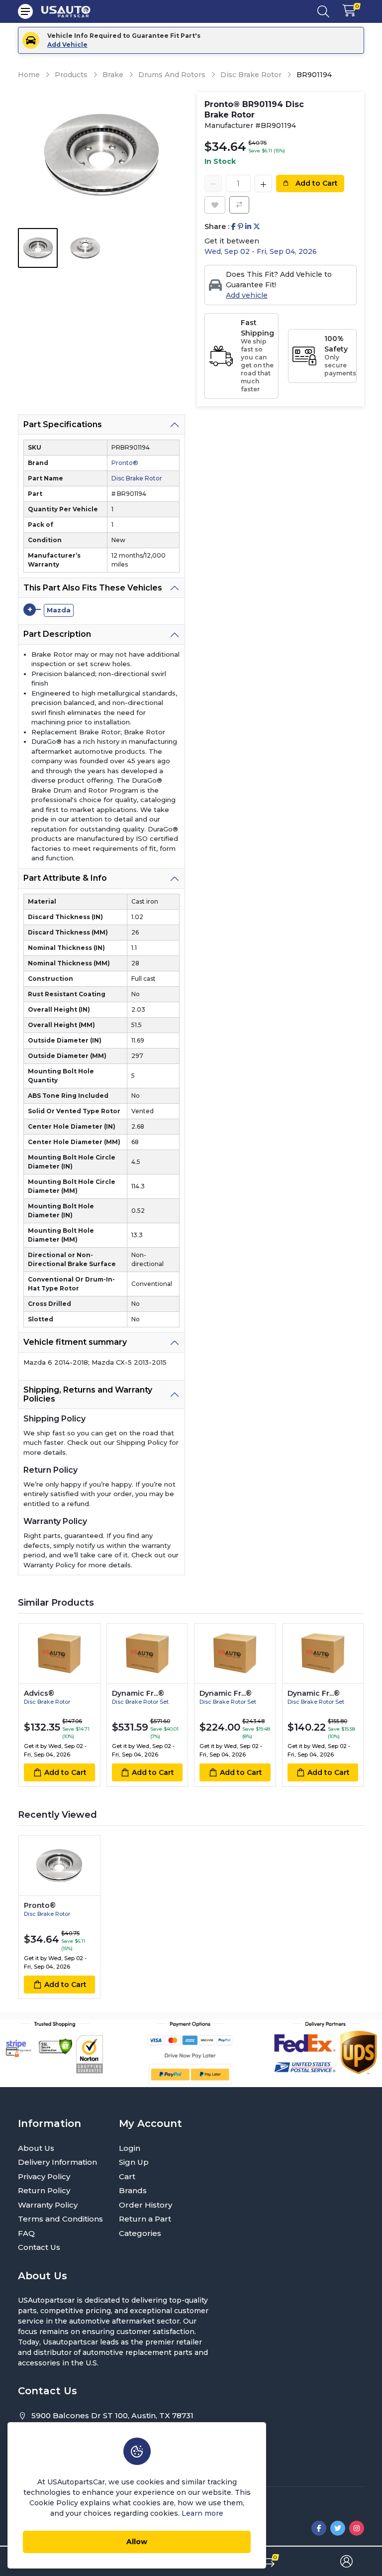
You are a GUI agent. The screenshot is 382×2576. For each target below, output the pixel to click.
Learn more (202, 2513)
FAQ (26, 2233)
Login (130, 2148)
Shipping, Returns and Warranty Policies (88, 1394)
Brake (113, 75)
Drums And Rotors (172, 75)
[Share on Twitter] (257, 227)
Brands (133, 2190)
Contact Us (39, 2247)
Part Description (57, 634)
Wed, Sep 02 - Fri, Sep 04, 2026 (261, 251)
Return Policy (44, 2190)
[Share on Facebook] (234, 227)
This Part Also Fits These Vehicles (93, 588)
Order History (145, 2205)
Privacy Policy (44, 2176)
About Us (36, 2148)
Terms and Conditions (60, 2219)
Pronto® (125, 463)
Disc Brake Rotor (251, 75)
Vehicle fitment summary (75, 1342)
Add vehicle (247, 295)
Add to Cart (316, 183)
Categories (140, 2233)
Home (29, 75)
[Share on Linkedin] (248, 227)
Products (71, 75)
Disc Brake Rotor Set (140, 1702)
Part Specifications (63, 424)
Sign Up (134, 2162)
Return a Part (145, 2219)
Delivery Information (57, 2162)
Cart (127, 2176)
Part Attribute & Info (65, 878)
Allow (137, 2542)
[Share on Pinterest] (240, 227)
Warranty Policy (48, 2205)
